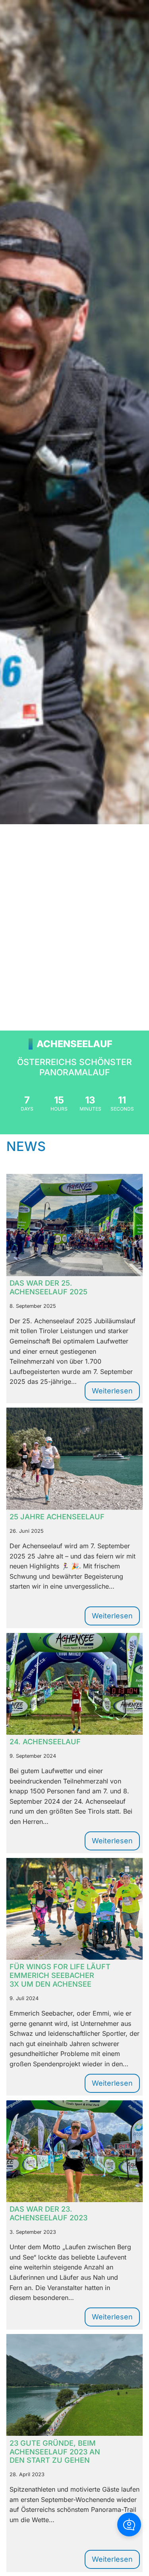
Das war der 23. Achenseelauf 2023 (48, 2213)
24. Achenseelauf (45, 1742)
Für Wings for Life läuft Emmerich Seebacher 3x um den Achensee (60, 1975)
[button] (129, 2525)
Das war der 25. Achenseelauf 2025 (48, 1287)
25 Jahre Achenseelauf (57, 1517)
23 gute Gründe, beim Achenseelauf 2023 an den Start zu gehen (55, 2452)
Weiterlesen (116, 1393)
